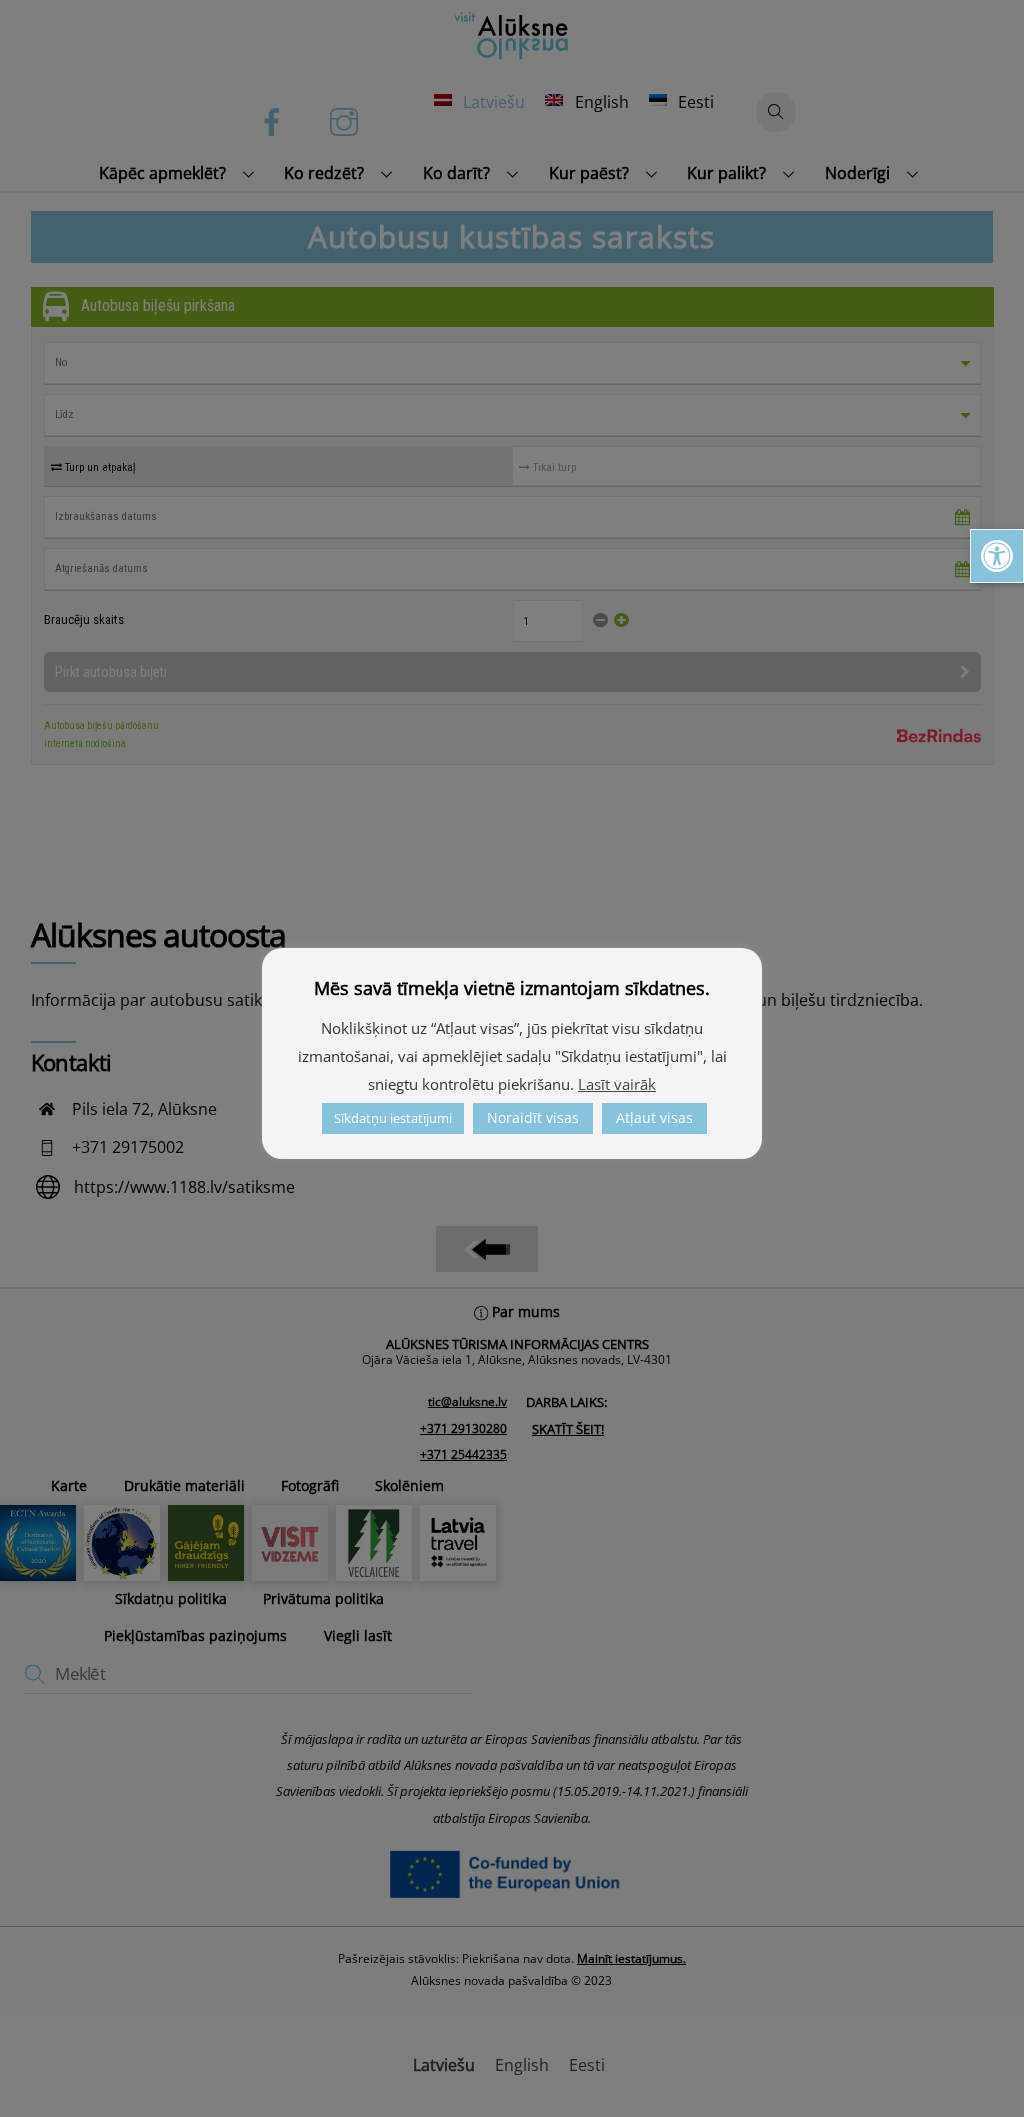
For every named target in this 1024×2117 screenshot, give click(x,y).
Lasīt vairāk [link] (617, 1084)
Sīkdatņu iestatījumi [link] (393, 1118)
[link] (997, 556)
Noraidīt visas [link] (533, 1117)
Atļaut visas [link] (654, 1117)
